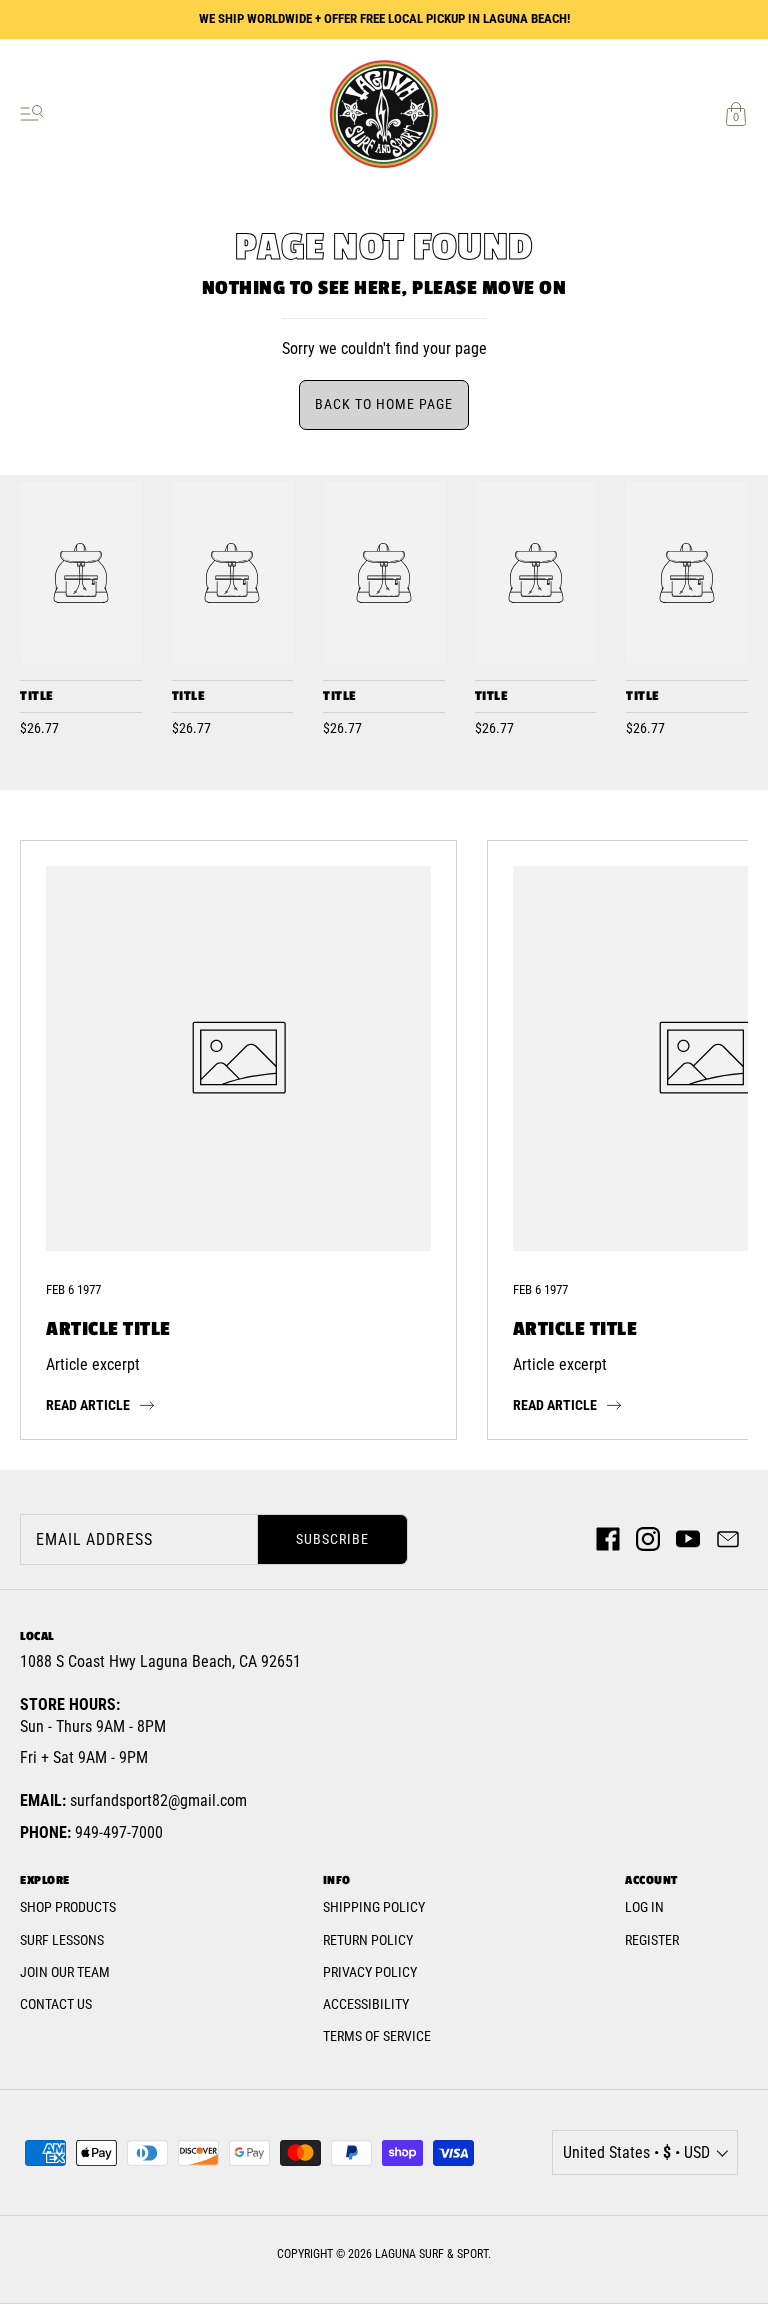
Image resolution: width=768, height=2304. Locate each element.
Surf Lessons (62, 1940)
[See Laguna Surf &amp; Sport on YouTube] (688, 1539)
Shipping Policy (374, 1907)
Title (36, 696)
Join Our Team (65, 1972)
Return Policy (368, 1940)
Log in (644, 1907)
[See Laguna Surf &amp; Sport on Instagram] (648, 1539)
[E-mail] (728, 1539)
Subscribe (332, 1539)
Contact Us (56, 2004)
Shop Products (68, 1907)
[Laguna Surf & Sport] (81, 572)
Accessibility (366, 2004)
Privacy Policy (370, 1972)
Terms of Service (377, 2036)
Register (652, 1940)
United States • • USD (636, 2152)
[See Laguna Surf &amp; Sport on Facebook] (608, 1539)
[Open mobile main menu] (32, 114)
